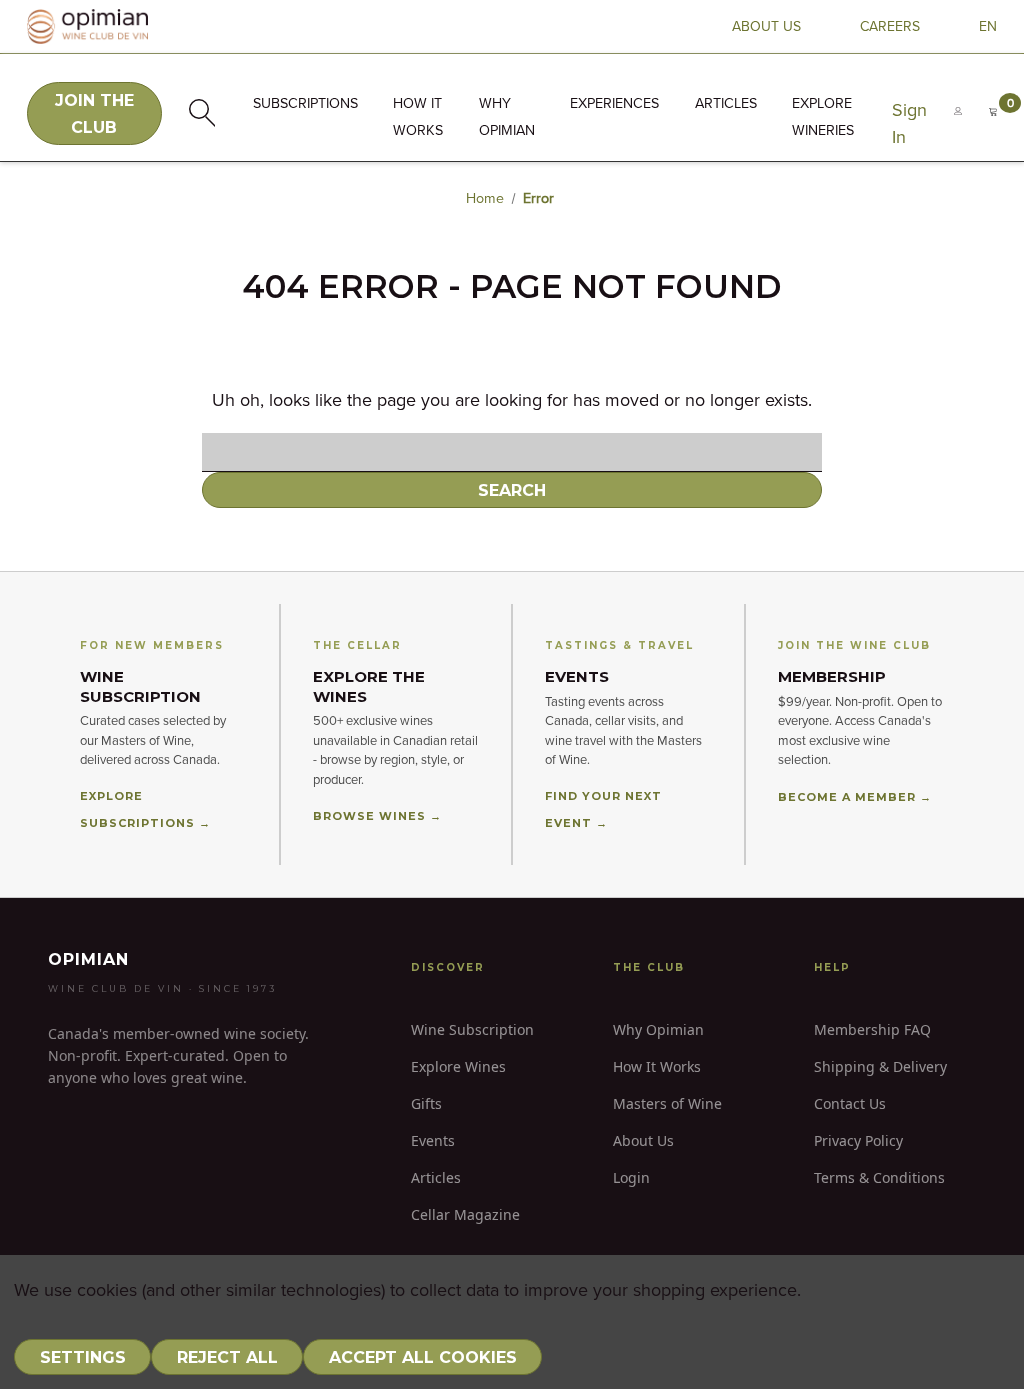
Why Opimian (507, 117)
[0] (993, 125)
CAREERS (890, 27)
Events (433, 1140)
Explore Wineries (823, 117)
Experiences (614, 104)
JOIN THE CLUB (94, 114)
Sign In (909, 124)
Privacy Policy (858, 1140)
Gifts (426, 1103)
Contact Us (850, 1103)
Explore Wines (458, 1066)
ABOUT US (766, 27)
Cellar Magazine (465, 1214)
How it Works (418, 117)
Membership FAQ (872, 1029)
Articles (726, 104)
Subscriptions (305, 104)
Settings (83, 1357)
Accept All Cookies (423, 1357)
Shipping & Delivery (880, 1066)
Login (631, 1177)
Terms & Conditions (879, 1177)
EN (988, 27)
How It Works (657, 1066)
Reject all (227, 1357)
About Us (643, 1140)
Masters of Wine (667, 1103)
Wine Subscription (472, 1029)
